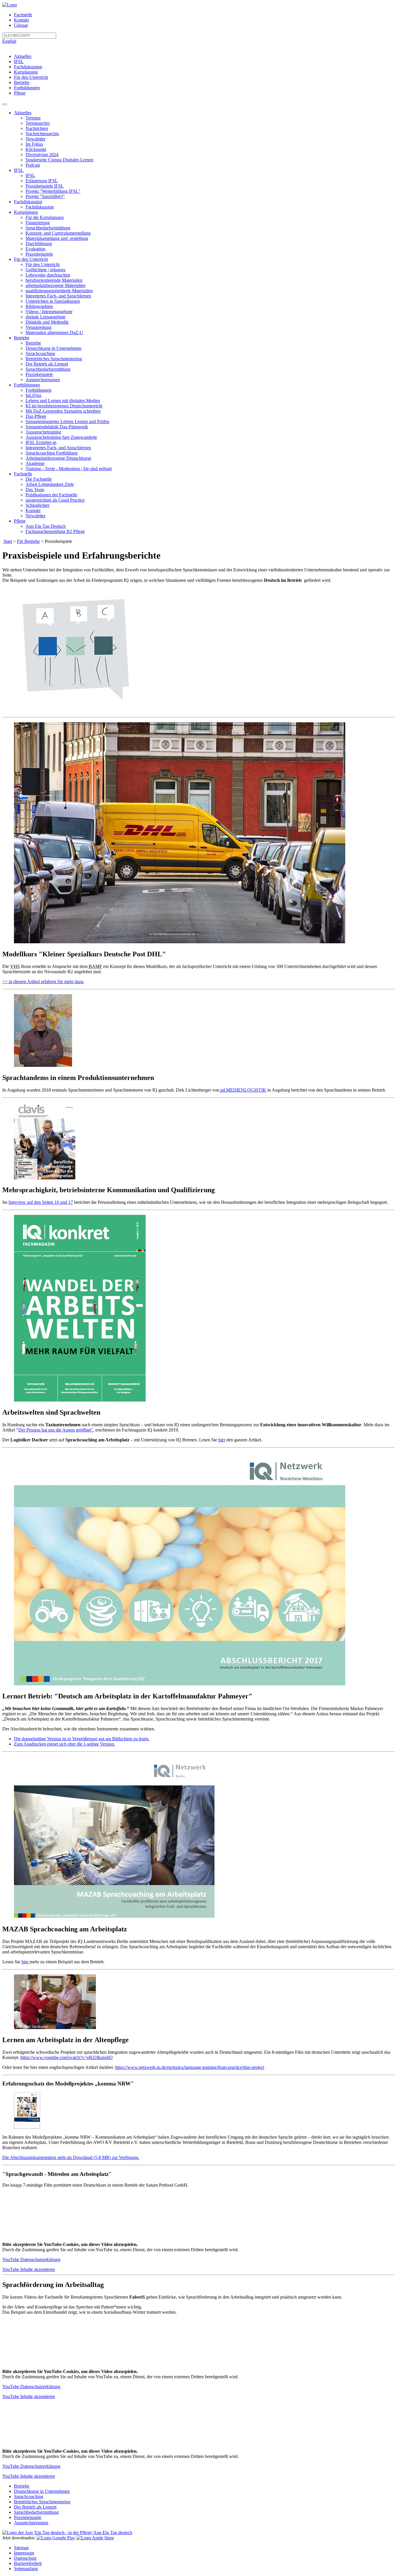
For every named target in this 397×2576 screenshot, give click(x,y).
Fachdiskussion (28, 67)
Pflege (20, 93)
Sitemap (21, 2548)
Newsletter (35, 139)
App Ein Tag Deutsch (46, 526)
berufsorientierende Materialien (54, 280)
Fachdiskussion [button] (28, 202)
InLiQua (33, 395)
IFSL (19, 61)
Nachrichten (37, 128)
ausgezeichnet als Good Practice (55, 500)
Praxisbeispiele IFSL (45, 186)
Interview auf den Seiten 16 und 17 (41, 1202)
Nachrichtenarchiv (42, 134)
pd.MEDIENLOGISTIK (243, 1090)
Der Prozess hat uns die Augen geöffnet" (56, 1430)
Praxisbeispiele (39, 254)
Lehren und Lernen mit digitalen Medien (63, 401)
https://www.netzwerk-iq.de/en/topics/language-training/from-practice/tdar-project (190, 2067)
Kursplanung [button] (26, 212)
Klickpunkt (36, 149)
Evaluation (35, 249)
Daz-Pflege (36, 416)
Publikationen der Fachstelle (51, 495)
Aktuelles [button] (23, 113)
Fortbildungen (27, 88)
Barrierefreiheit (28, 2563)
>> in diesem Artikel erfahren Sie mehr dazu (43, 982)
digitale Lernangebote (45, 317)
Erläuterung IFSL (42, 181)
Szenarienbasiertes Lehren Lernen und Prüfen (67, 421)
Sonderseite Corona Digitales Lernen (59, 160)
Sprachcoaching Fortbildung (52, 453)
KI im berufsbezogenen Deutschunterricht (64, 406)
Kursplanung (26, 72)
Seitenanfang (26, 2569)
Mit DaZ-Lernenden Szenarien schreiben (63, 411)
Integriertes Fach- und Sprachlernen (58, 296)
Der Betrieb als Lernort (47, 364)
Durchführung (39, 244)
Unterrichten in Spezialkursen (53, 301)
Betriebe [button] (22, 338)
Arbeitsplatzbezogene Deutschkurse (58, 458)
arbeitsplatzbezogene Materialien (56, 285)
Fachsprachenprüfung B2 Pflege (55, 531)
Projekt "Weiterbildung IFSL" (53, 191)
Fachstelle (23, 15)
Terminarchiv (38, 123)
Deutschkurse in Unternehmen (53, 348)
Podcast (33, 165)
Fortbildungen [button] (27, 385)
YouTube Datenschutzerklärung (31, 2259)
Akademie (35, 463)
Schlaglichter (37, 505)
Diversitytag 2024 (42, 155)
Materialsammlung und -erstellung (57, 238)
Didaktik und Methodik (47, 322)
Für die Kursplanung (45, 217)
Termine (33, 118)
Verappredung (39, 327)
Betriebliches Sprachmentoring (54, 359)
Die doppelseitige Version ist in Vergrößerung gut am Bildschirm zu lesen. (82, 1739)
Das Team (35, 490)
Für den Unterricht (31, 77)
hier (222, 1440)
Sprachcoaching (40, 353)
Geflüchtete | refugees (45, 270)
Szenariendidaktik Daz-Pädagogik (57, 427)
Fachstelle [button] (23, 474)
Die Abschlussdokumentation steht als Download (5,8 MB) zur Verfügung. (71, 2157)
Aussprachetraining (43, 432)
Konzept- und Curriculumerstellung (58, 233)
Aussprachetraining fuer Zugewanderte (61, 437)
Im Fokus (34, 144)
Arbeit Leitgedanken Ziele (50, 484)
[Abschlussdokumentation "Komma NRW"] (27, 2127)
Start (8, 541)
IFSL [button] (19, 170)
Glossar (21, 25)
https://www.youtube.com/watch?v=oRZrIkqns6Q (67, 2057)
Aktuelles (23, 56)
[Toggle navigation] (5, 104)
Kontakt (21, 20)
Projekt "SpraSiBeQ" (45, 196)
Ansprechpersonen (43, 380)
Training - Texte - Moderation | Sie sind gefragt (69, 469)
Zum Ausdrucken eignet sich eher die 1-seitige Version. (65, 1744)
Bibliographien (39, 306)
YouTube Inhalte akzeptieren (29, 2269)
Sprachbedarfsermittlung (48, 228)
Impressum (24, 2553)
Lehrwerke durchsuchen (48, 275)
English (9, 41)
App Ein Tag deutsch (112, 2533)
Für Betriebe (28, 541)
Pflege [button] (20, 521)
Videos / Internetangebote (49, 312)
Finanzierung (38, 223)
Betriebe (22, 82)
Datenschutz (25, 2558)
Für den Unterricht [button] (31, 259)
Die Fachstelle (39, 479)
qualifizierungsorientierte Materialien (59, 291)
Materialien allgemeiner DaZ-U (54, 333)
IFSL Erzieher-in (41, 442)
